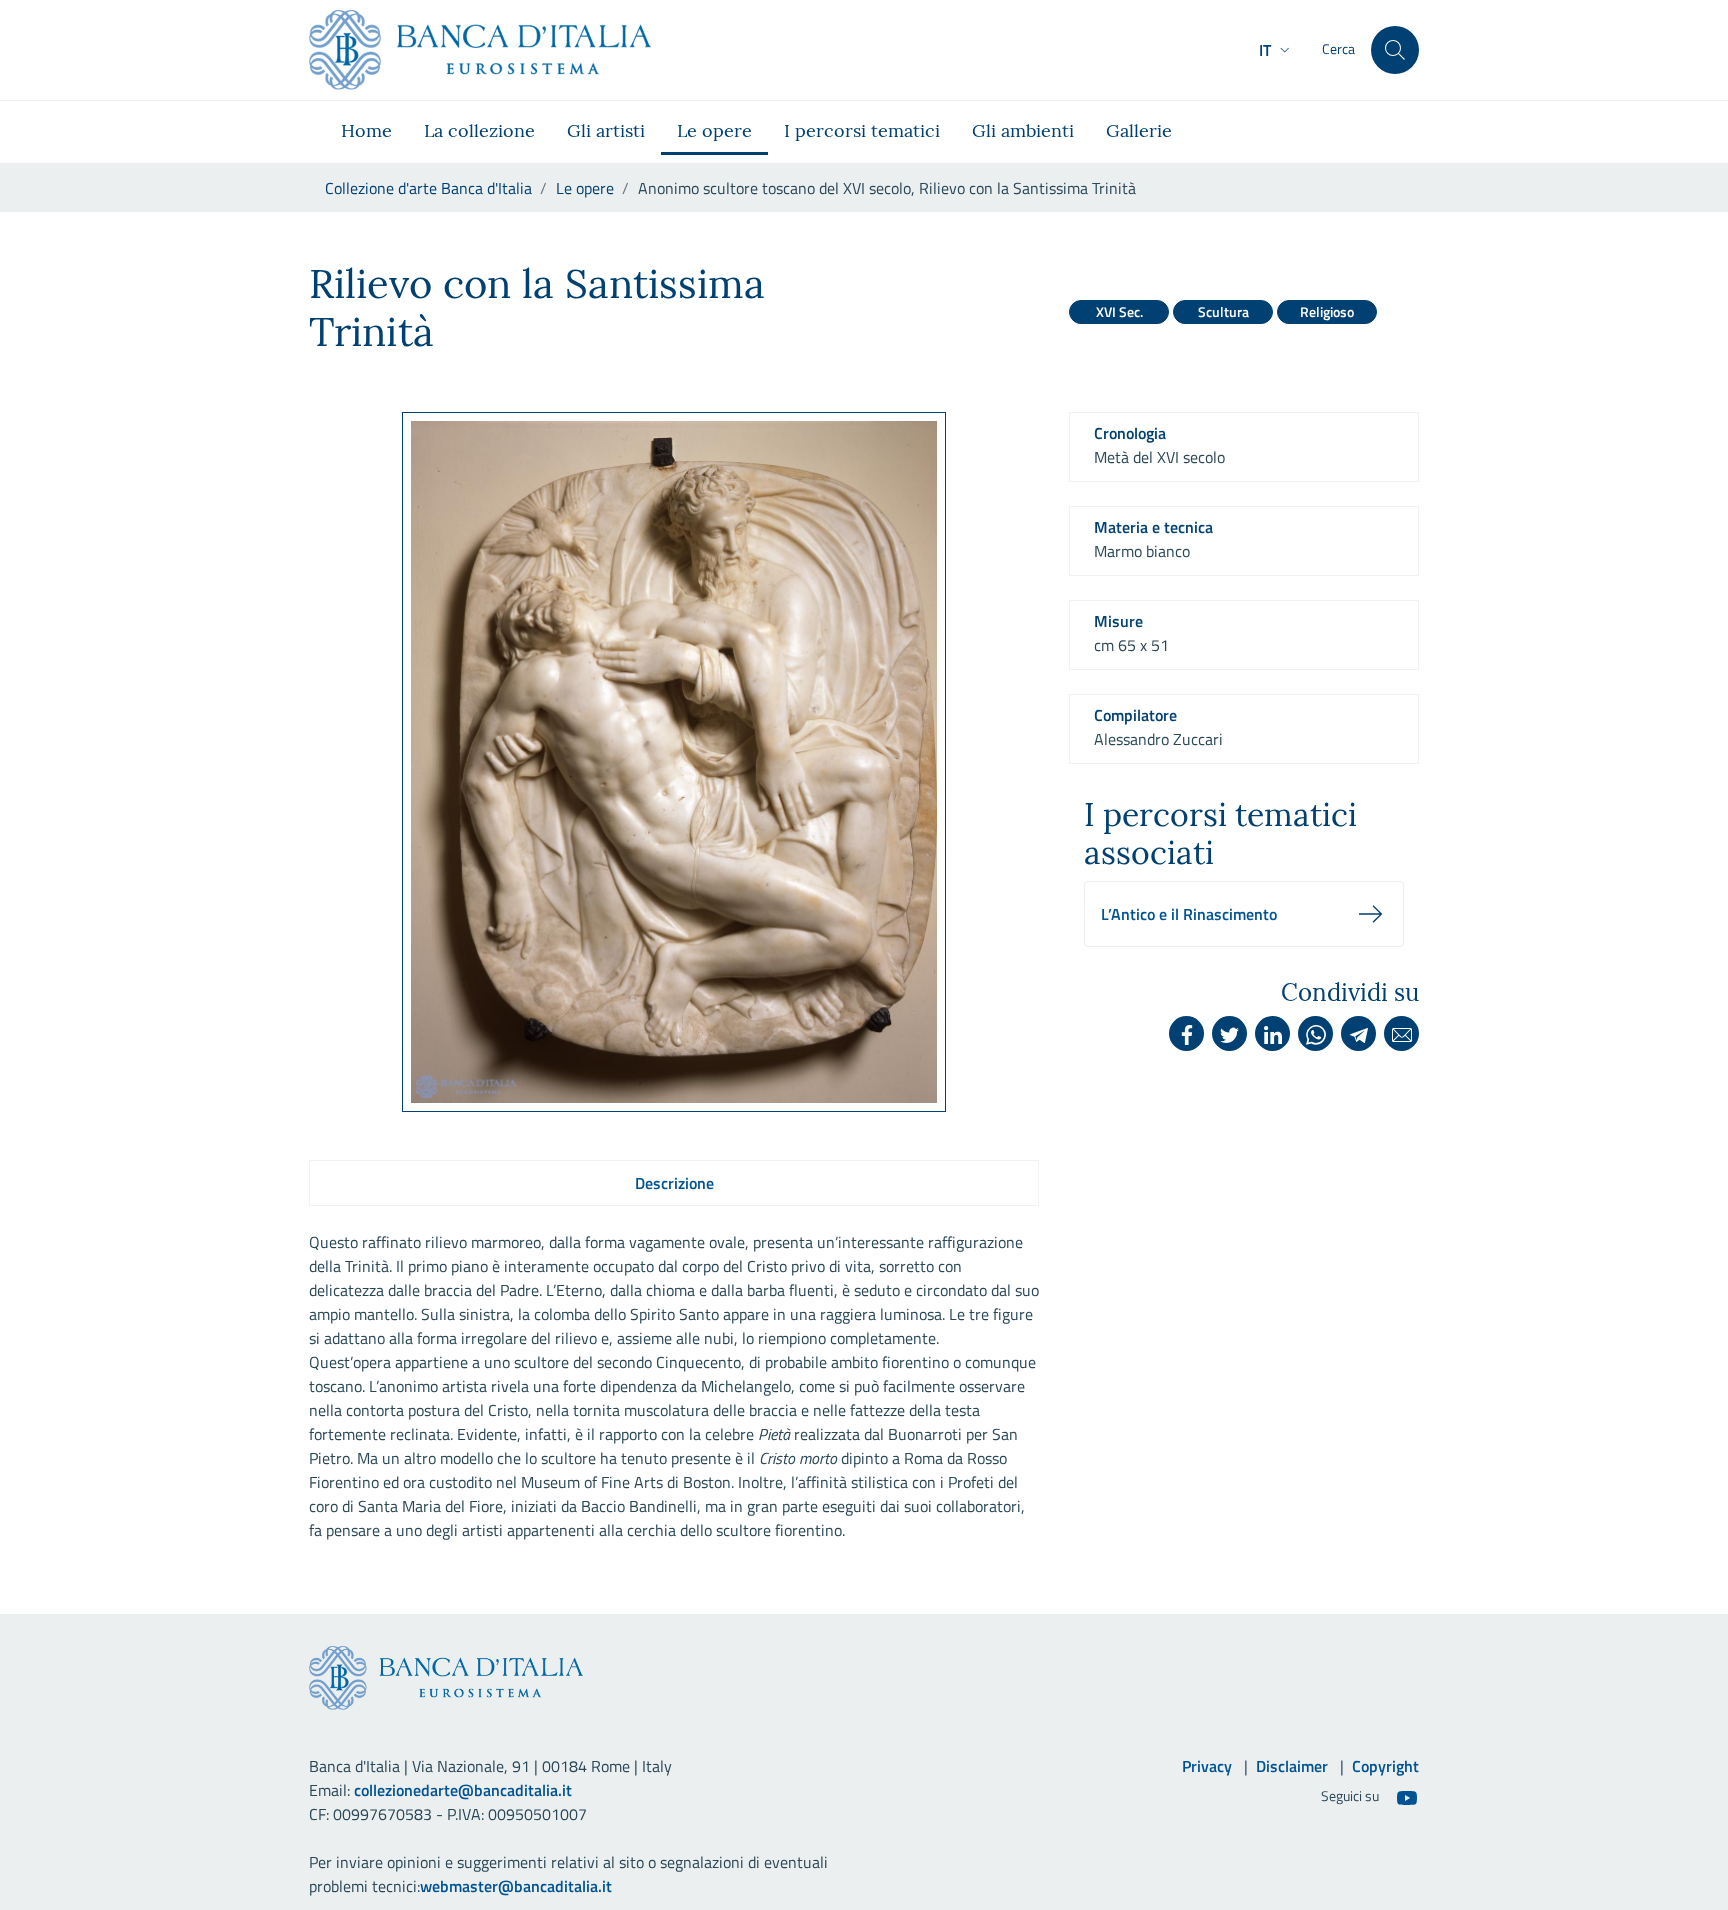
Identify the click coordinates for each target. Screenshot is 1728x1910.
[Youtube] (1407, 1797)
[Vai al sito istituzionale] (480, 50)
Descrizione (674, 1183)
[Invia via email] (1401, 1033)
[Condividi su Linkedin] (1272, 1033)
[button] (1276, 50)
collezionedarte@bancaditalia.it (463, 1790)
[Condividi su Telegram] (1358, 1033)
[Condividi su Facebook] (1186, 1033)
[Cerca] (1395, 50)
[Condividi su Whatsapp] (1315, 1033)
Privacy (1207, 1766)
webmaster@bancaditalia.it (516, 1886)
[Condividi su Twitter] (1229, 1033)
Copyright (1385, 1766)
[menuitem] (366, 132)
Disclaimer (1292, 1766)
